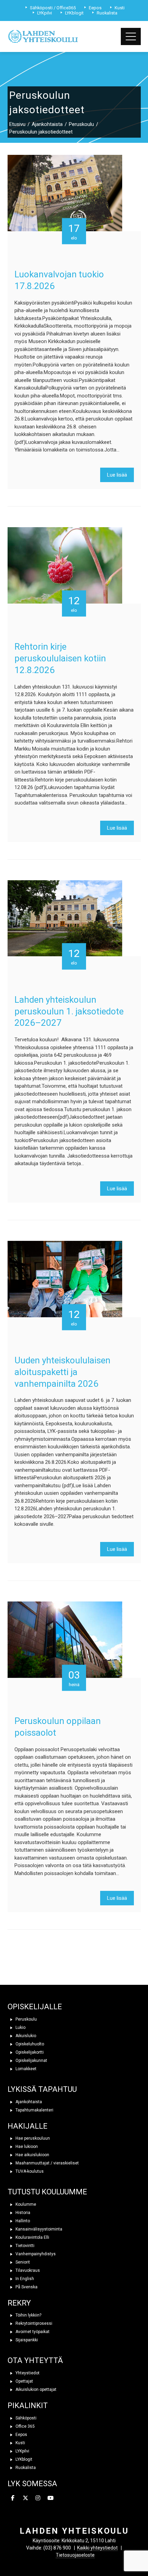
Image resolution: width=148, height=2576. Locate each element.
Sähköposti (25, 2418)
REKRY (19, 2303)
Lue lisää (117, 475)
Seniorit (22, 2262)
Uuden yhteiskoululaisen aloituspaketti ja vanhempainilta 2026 (62, 1372)
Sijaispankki (26, 2340)
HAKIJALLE (28, 2126)
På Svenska (26, 2287)
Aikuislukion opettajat (35, 2389)
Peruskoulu (26, 2019)
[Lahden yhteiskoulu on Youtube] (51, 2498)
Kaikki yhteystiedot (97, 2548)
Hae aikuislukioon (32, 2155)
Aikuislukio (25, 2036)
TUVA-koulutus (29, 2171)
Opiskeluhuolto (29, 2044)
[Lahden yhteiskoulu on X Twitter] (25, 2498)
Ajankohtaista (28, 2102)
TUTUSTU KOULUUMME (47, 2192)
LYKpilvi (22, 2451)
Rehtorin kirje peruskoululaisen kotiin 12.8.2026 (60, 658)
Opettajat (24, 2381)
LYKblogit (23, 2459)
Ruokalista (25, 2468)
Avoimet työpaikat (32, 2332)
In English (24, 2279)
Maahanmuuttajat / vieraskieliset (47, 2163)
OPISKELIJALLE (35, 2007)
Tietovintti (24, 2246)
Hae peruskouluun (32, 2138)
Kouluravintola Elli (32, 2237)
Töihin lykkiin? (28, 2315)
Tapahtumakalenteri (34, 2110)
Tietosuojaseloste (75, 2555)
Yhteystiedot (27, 2373)
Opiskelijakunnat (31, 2061)
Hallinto (22, 2221)
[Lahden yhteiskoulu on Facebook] (13, 2498)
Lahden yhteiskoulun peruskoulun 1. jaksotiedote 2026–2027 (69, 1011)
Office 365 (25, 2426)
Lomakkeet (25, 2069)
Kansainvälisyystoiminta (38, 2229)
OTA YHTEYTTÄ (35, 2360)
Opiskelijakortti (29, 2052)
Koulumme (25, 2204)
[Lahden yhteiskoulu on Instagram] (38, 2498)
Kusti (20, 2443)
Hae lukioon (26, 2147)
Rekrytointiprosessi (33, 2323)
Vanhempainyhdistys (35, 2254)
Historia (22, 2213)
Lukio (20, 2027)
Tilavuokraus (27, 2270)
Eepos (21, 2435)
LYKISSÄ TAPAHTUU (42, 2089)
